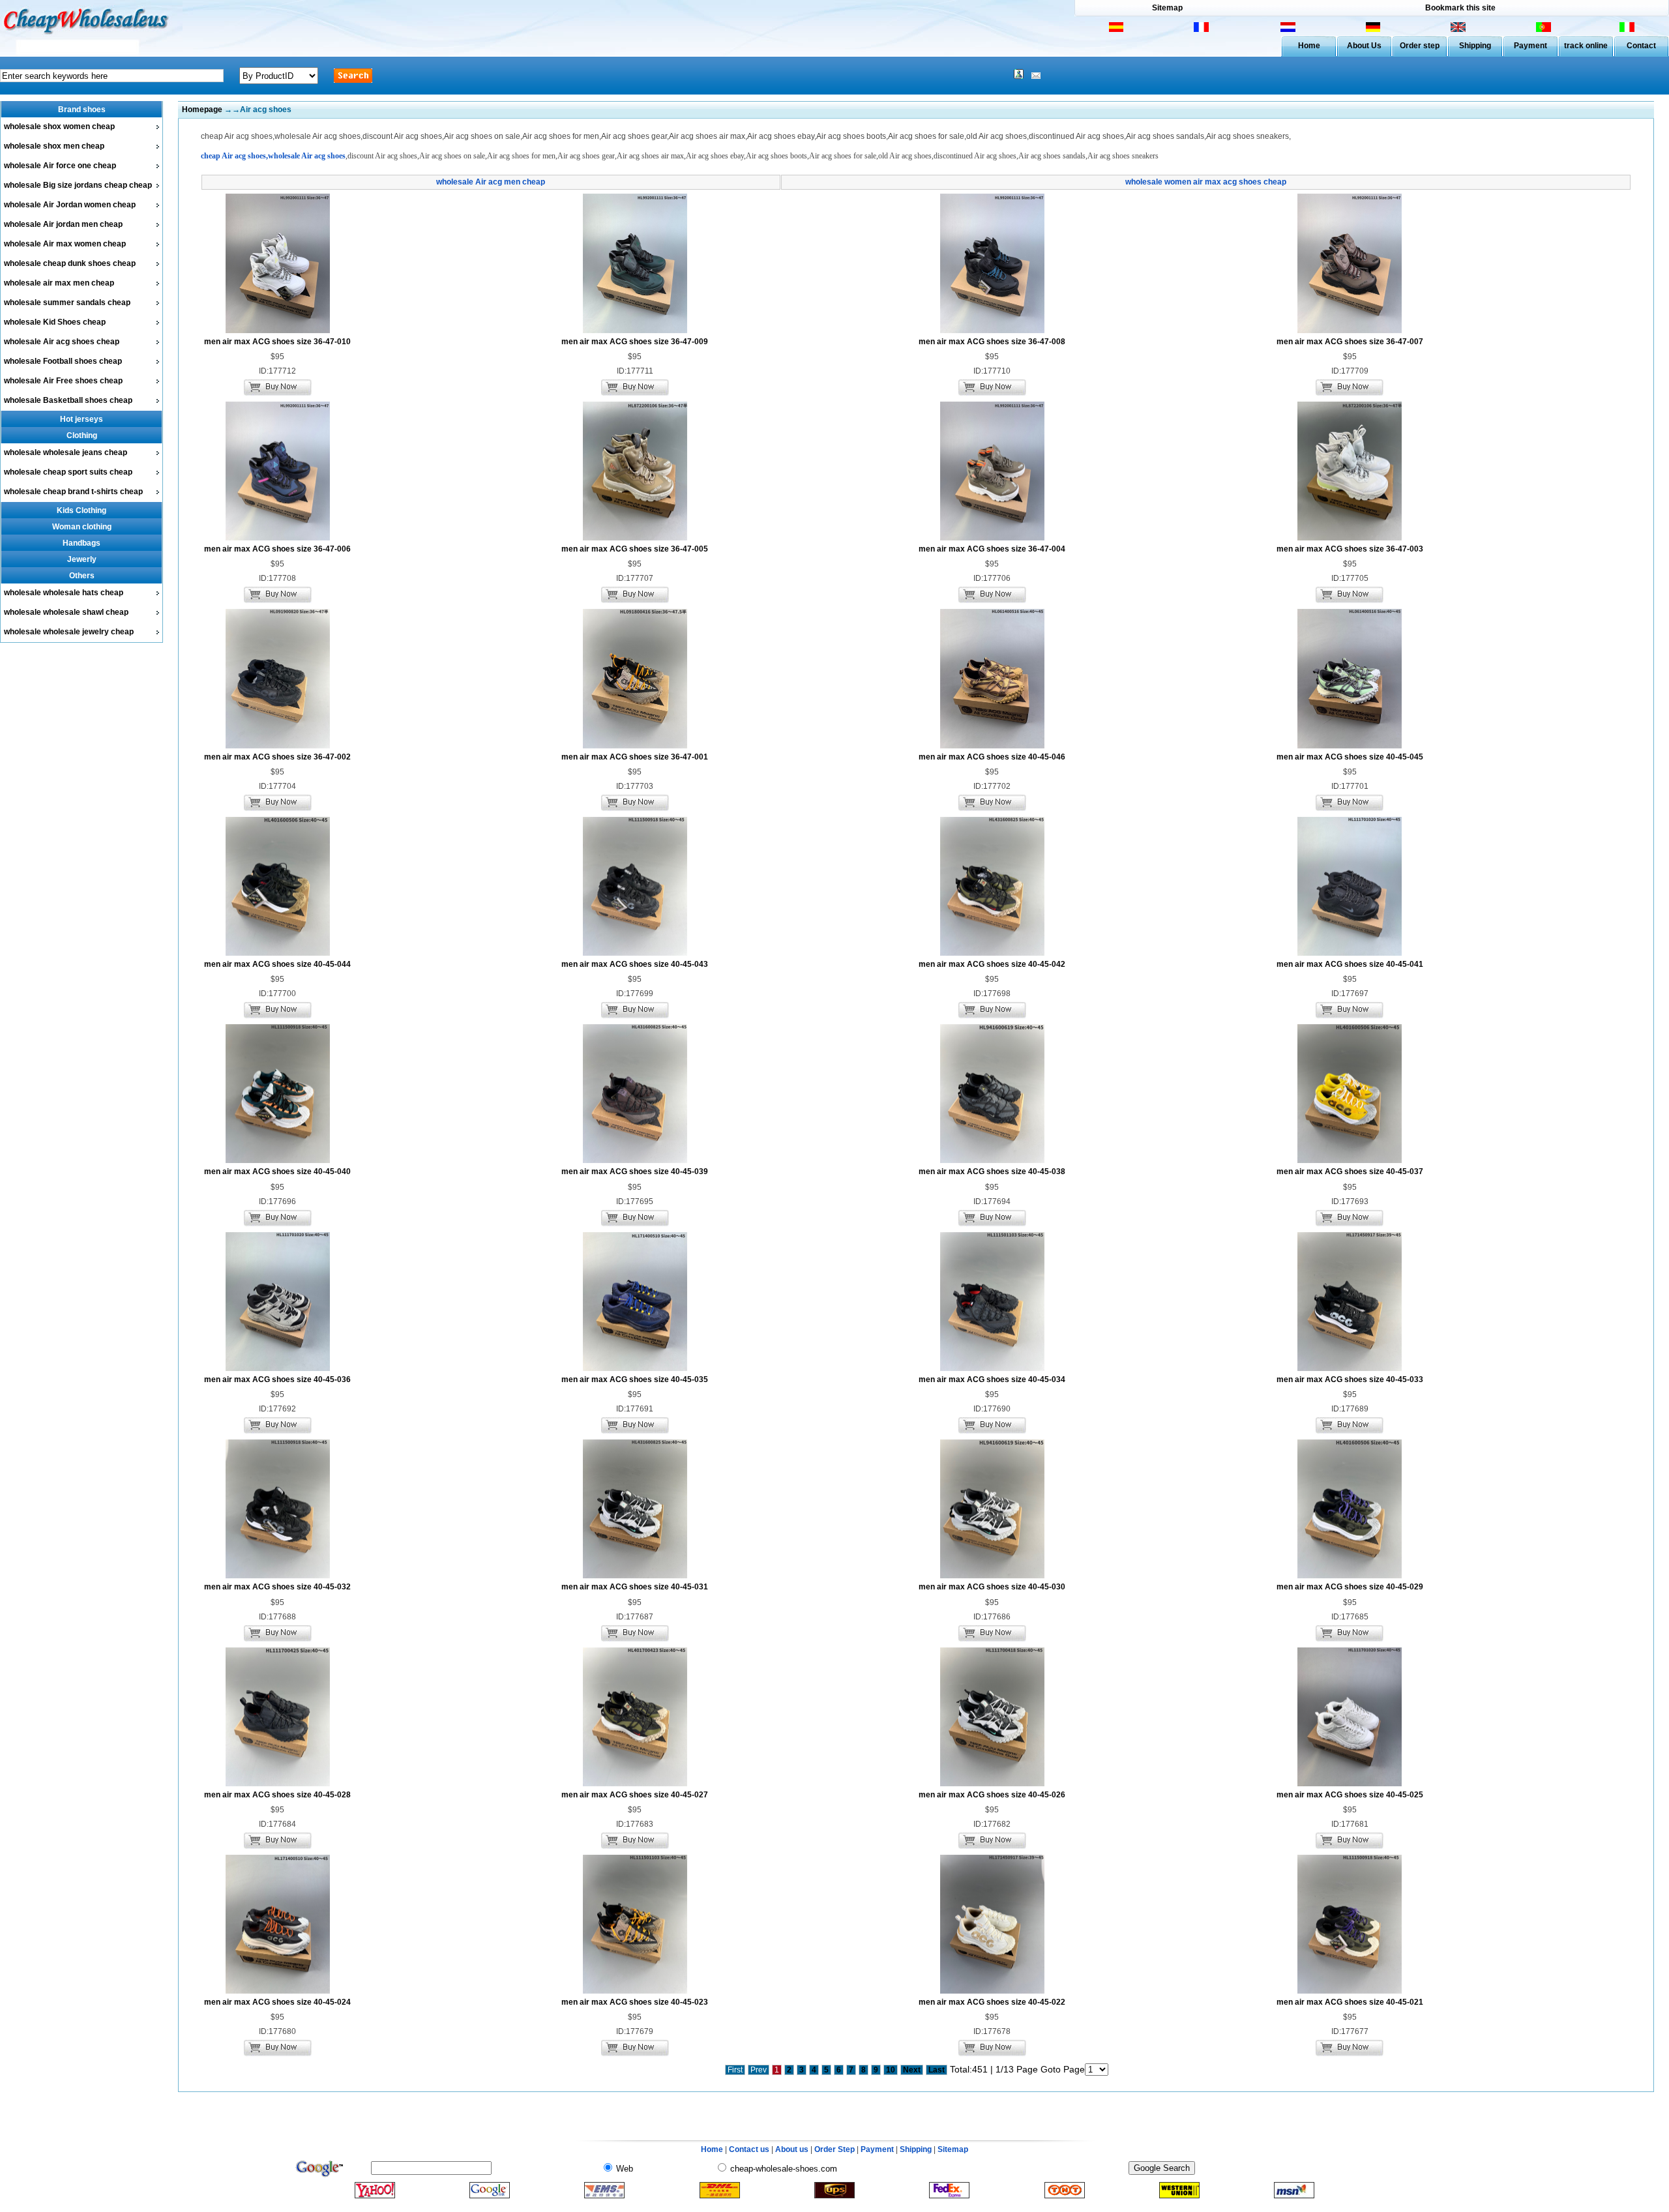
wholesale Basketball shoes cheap (68, 400)
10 (891, 2070)
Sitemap (1167, 8)
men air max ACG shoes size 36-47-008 (992, 342)
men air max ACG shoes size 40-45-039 (635, 1172)
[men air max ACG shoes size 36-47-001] (635, 746)
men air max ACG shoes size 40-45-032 (277, 1587)
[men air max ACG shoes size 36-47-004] (992, 538)
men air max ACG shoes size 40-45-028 (277, 1795)
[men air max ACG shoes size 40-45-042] (992, 953)
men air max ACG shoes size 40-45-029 (1350, 1587)
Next (912, 2070)
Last (937, 2070)
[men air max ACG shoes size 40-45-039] (635, 1160)
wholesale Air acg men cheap (491, 182)
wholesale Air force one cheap (60, 166)
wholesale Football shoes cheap (63, 361)
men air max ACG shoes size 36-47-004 (992, 549)
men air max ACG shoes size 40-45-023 (635, 2002)
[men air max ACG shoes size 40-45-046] (992, 746)
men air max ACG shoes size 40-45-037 (1350, 1172)
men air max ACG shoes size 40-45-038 (992, 1172)
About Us (1364, 46)
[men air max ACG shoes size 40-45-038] (992, 1160)
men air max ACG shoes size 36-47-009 (635, 342)
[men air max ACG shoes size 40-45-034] (992, 1368)
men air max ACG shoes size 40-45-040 (277, 1172)
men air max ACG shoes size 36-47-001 (635, 757)
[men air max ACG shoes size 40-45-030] (992, 1576)
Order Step (835, 2149)
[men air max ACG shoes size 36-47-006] (278, 538)
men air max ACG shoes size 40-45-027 (635, 1795)
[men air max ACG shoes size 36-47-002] (278, 746)
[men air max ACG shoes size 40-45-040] (278, 1160)
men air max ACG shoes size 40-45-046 (992, 757)
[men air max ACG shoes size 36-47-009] (635, 331)
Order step (1420, 46)
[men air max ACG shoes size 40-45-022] (992, 1991)
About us (792, 2149)
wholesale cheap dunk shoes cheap (70, 263)
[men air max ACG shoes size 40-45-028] (278, 1784)
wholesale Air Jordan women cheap (70, 205)
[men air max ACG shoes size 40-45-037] (1350, 1160)
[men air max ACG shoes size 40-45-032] (278, 1576)
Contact (1641, 46)
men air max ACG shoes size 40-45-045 (1350, 757)
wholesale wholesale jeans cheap (66, 452)
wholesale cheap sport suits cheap (68, 472)
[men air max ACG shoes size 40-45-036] (278, 1368)
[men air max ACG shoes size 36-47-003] (1350, 538)
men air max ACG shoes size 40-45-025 (1350, 1795)
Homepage (202, 110)
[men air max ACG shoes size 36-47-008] (992, 331)
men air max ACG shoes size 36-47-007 (1350, 342)
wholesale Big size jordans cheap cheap (78, 185)
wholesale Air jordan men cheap (63, 224)
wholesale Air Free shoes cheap (63, 381)
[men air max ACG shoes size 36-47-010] (278, 331)
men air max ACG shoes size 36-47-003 (1350, 549)
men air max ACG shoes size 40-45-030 (992, 1587)
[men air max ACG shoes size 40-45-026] (992, 1784)
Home (1309, 46)
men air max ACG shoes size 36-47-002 (277, 757)
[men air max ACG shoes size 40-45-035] (635, 1368)
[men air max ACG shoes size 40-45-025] (1350, 1784)
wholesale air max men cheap (59, 283)
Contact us (749, 2149)
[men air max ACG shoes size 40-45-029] (1350, 1576)
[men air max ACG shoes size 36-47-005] (635, 538)
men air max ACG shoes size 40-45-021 (1350, 2002)
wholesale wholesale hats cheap (64, 593)
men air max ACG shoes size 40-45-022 (992, 2002)
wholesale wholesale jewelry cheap (69, 632)
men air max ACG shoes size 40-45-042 (992, 964)
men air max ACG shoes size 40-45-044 (277, 964)
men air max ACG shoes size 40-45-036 (277, 1379)
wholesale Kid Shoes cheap (55, 322)
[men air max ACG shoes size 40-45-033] (1350, 1368)
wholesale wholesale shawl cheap (66, 612)
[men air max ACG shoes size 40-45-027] (635, 1784)
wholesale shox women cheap (59, 126)
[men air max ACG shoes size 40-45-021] (1350, 1991)
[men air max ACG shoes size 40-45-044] (278, 953)
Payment (1530, 46)
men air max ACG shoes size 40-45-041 (1350, 964)
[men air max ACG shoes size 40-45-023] (635, 1991)
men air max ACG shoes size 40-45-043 (635, 964)
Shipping (1475, 46)
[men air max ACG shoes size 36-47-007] (1350, 331)
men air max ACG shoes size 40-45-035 (635, 1379)
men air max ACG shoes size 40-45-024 (277, 2002)
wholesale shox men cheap (54, 146)
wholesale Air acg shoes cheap (62, 342)
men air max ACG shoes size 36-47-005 (635, 549)
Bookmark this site (1460, 8)
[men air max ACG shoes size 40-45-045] (1350, 746)
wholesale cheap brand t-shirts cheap (73, 492)
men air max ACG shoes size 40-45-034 (992, 1379)
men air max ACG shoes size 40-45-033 (1350, 1379)
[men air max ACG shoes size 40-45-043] (635, 953)
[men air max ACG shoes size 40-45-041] (1350, 953)
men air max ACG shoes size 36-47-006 (277, 549)
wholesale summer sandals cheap (67, 302)
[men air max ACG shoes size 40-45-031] (635, 1576)
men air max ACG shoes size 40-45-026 (992, 1795)
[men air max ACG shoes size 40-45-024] (278, 1991)
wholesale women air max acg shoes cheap (1206, 182)
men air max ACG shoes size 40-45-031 (635, 1587)
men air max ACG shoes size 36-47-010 (277, 342)
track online (1586, 46)
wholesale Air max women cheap (65, 244)
